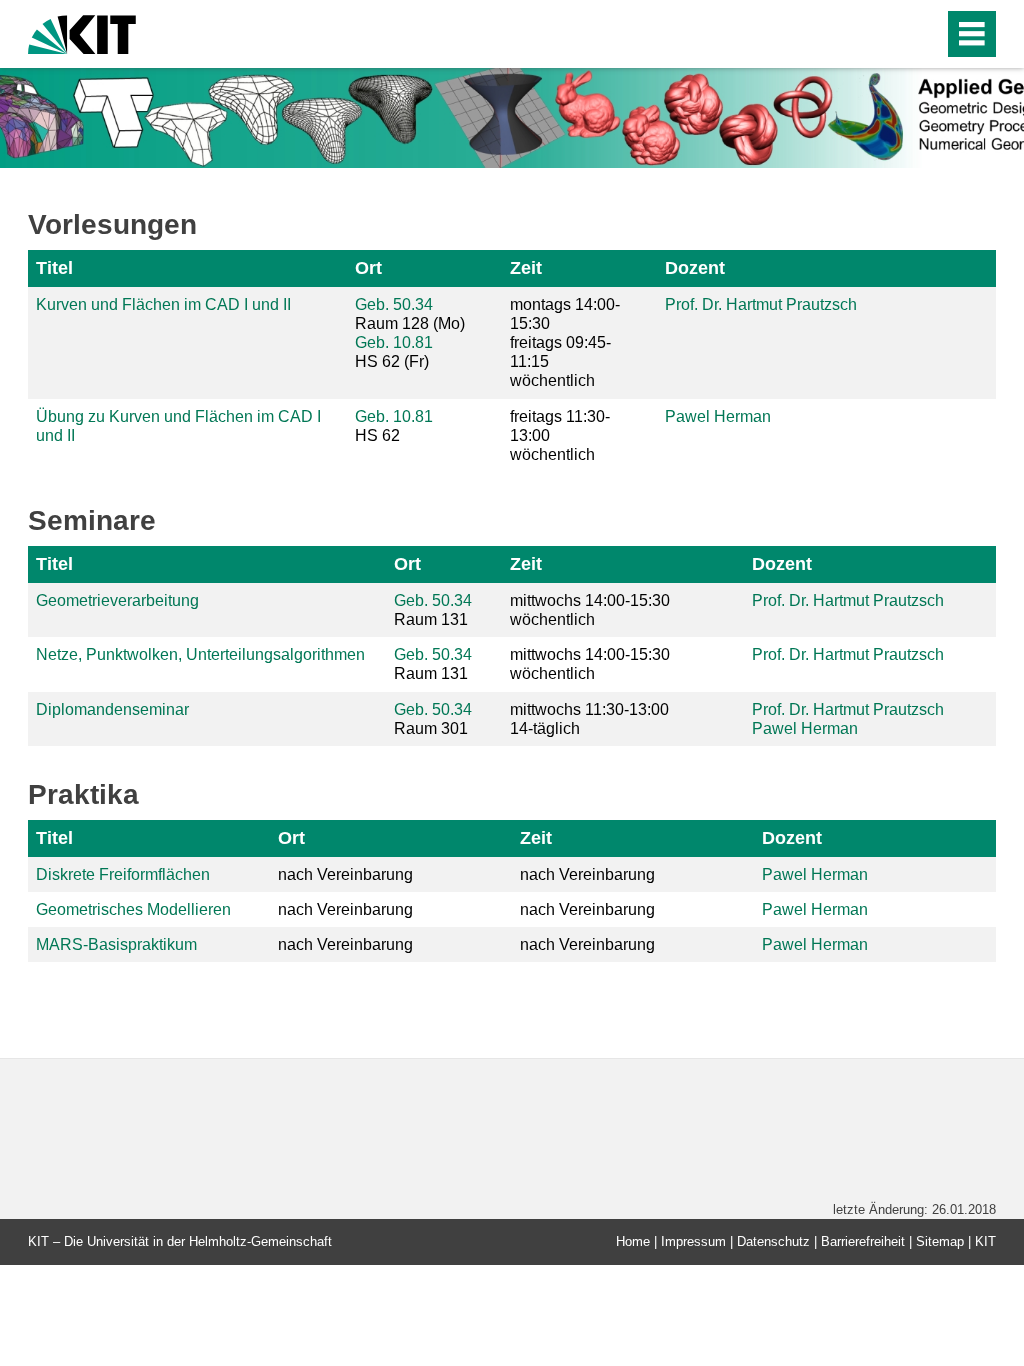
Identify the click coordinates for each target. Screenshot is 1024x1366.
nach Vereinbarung (345, 874)
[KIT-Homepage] (82, 32)
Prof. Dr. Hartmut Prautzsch (761, 304)
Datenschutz (773, 1241)
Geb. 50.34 (394, 304)
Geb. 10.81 (394, 342)
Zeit (526, 268)
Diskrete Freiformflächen (123, 874)
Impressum (693, 1241)
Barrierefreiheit (863, 1241)
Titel (54, 268)
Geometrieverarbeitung (117, 600)
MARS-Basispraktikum (116, 944)
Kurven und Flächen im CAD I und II (163, 304)
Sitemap (940, 1241)
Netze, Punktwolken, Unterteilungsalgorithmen (200, 654)
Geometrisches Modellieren (133, 909)
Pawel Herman (718, 416)
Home (633, 1241)
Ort (368, 268)
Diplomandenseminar (112, 709)
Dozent (695, 268)
